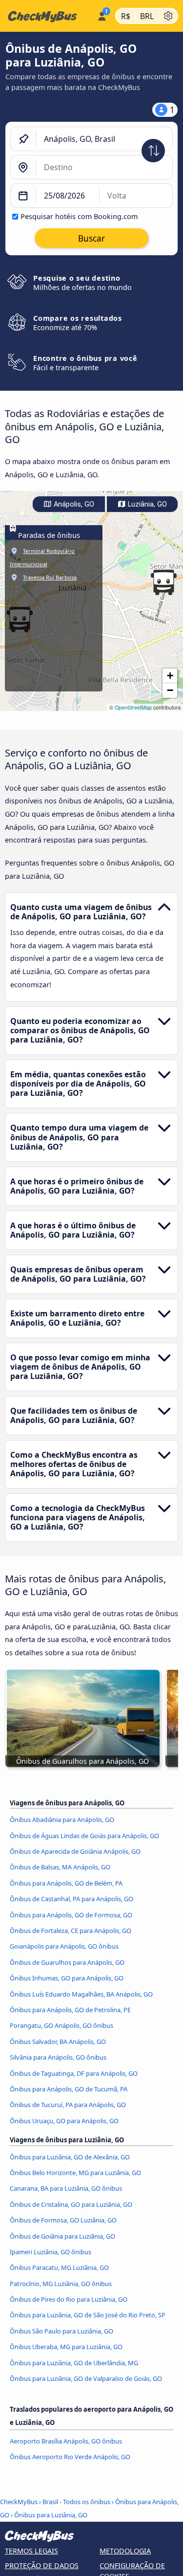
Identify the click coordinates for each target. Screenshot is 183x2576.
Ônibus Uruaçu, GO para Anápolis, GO (64, 2121)
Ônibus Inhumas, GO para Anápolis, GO (67, 1978)
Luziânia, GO (146, 504)
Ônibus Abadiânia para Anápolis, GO (62, 1820)
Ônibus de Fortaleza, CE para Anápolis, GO (71, 1931)
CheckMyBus (19, 2502)
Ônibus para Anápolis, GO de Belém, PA (66, 1883)
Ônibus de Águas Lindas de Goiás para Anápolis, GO (84, 1836)
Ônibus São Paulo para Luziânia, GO (61, 2331)
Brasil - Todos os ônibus (76, 2502)
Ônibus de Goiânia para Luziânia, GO (62, 2236)
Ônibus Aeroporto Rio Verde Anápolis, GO (70, 2457)
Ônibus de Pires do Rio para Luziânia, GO (69, 2299)
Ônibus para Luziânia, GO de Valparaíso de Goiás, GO (86, 2378)
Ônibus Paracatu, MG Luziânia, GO (59, 2267)
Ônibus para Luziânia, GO (51, 2515)
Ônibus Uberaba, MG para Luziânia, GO (66, 2347)
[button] (163, 582)
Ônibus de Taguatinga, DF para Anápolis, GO (74, 2073)
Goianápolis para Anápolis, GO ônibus (64, 1946)
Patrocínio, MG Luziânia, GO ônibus (61, 2284)
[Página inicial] (47, 16)
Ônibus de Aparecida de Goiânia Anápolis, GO (75, 1851)
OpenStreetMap (133, 707)
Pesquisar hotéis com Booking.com (79, 216)
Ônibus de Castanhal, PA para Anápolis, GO (71, 1899)
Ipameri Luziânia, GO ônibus (51, 2252)
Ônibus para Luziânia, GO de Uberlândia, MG (74, 2363)
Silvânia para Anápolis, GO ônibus (58, 2057)
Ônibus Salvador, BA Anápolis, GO (58, 2042)
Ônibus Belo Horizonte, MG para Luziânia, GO (75, 2173)
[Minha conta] (102, 15)
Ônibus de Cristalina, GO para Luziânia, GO (71, 2204)
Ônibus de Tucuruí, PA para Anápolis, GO (68, 2105)
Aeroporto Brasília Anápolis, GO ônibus (66, 2441)
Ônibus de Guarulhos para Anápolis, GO (67, 1962)
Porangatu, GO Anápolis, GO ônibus (61, 2025)
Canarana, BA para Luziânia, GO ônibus (66, 2188)
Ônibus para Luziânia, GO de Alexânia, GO (70, 2157)
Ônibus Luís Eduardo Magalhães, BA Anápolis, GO (81, 1994)
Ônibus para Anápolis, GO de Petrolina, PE (70, 2010)
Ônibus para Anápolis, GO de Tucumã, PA (69, 2089)
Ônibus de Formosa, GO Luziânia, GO (63, 2220)
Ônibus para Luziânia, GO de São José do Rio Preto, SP (88, 2315)
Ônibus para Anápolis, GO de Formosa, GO (71, 1915)
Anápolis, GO (73, 504)
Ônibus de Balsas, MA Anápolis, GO (60, 1867)
